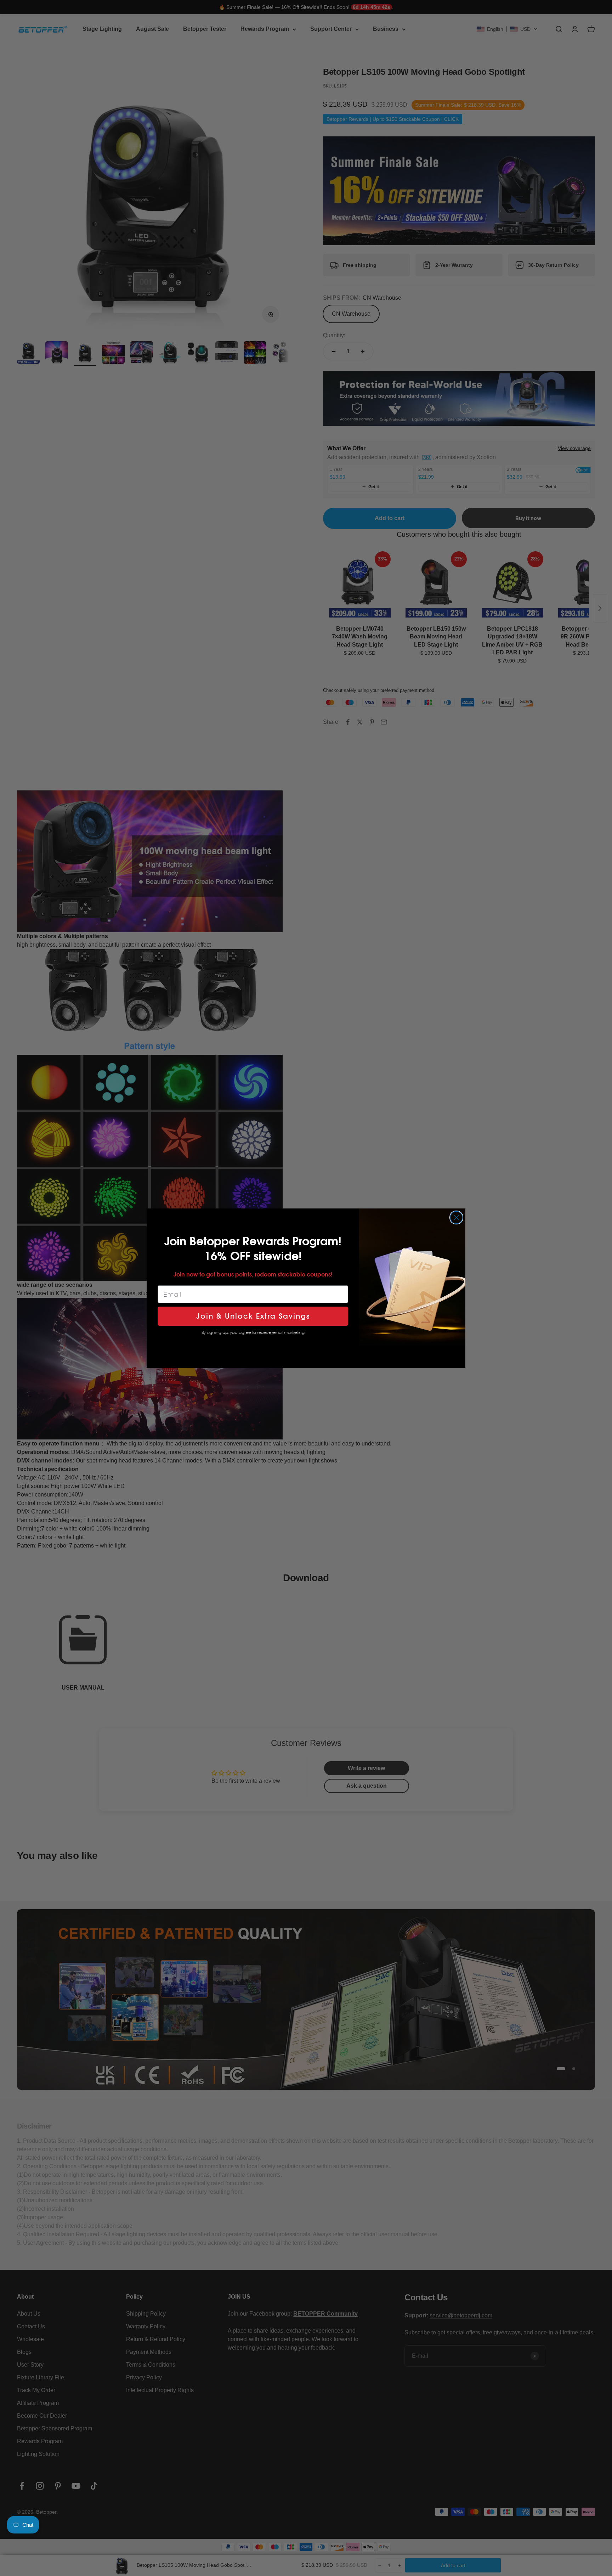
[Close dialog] (456, 1217)
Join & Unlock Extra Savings (253, 1316)
